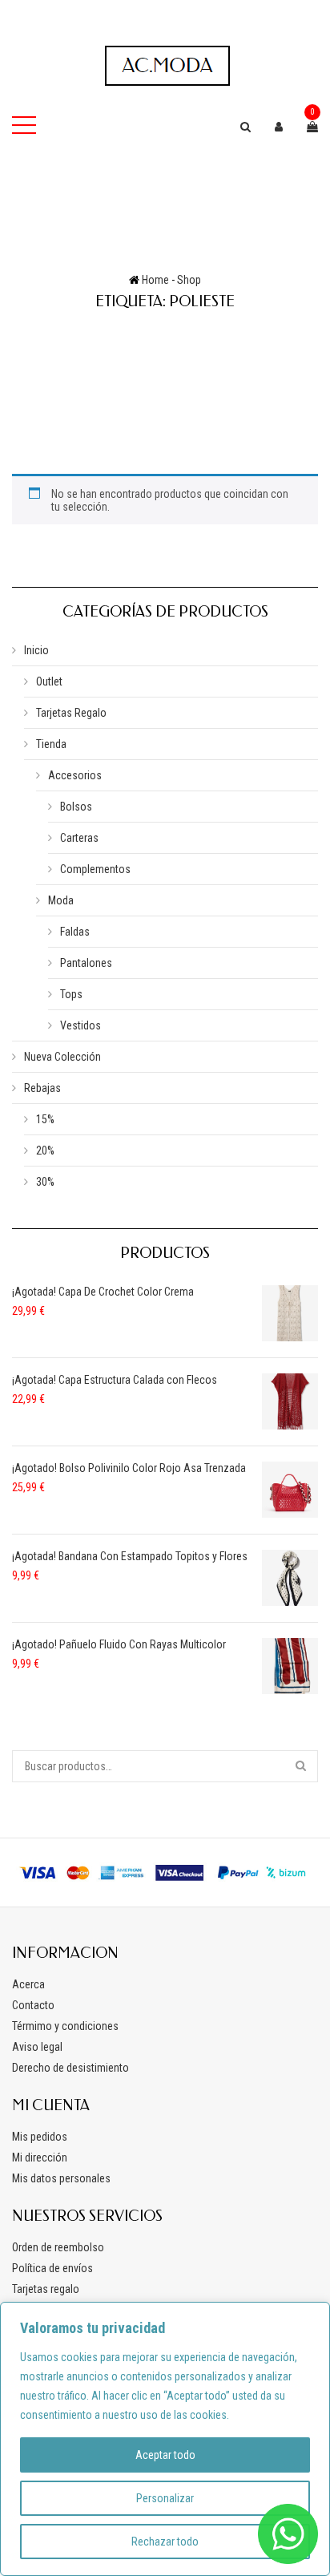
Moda (61, 900)
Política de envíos (52, 2268)
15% (45, 1119)
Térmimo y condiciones (65, 2026)
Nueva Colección (62, 1057)
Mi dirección (40, 2157)
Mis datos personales (61, 2178)
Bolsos (76, 807)
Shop (189, 280)
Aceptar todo (165, 2455)
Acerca (28, 1984)
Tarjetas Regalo (71, 713)
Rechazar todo (165, 2542)
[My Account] (279, 127)
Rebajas (42, 1088)
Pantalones (86, 963)
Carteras (79, 838)
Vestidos (80, 1025)
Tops (71, 994)
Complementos (95, 869)
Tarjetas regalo (46, 2289)
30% (45, 1182)
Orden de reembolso (58, 2247)
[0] (312, 127)
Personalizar (165, 2498)
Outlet (49, 681)
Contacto (33, 2005)
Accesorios (75, 775)
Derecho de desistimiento (70, 2068)
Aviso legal (37, 2047)
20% (45, 1151)
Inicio (36, 650)
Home (155, 280)
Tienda (51, 744)
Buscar (302, 1766)
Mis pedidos (40, 2137)
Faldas (75, 932)
